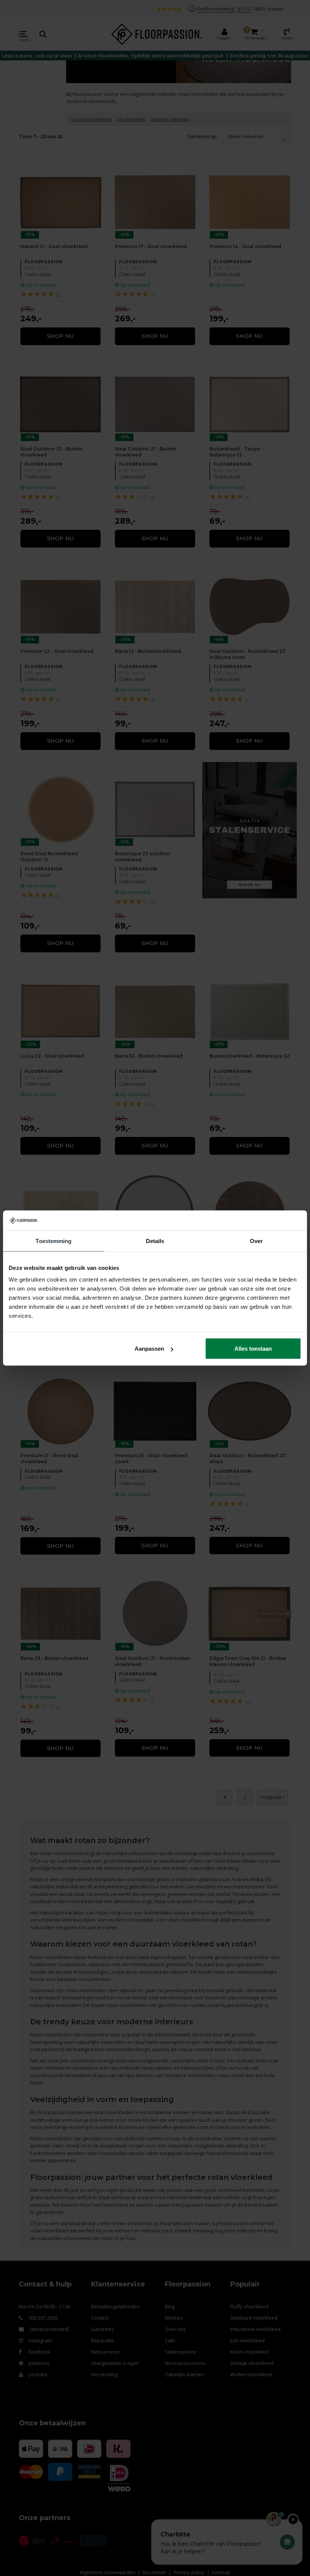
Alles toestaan (253, 1349)
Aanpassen (149, 1349)
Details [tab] (155, 1241)
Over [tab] (256, 1241)
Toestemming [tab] (53, 1241)
